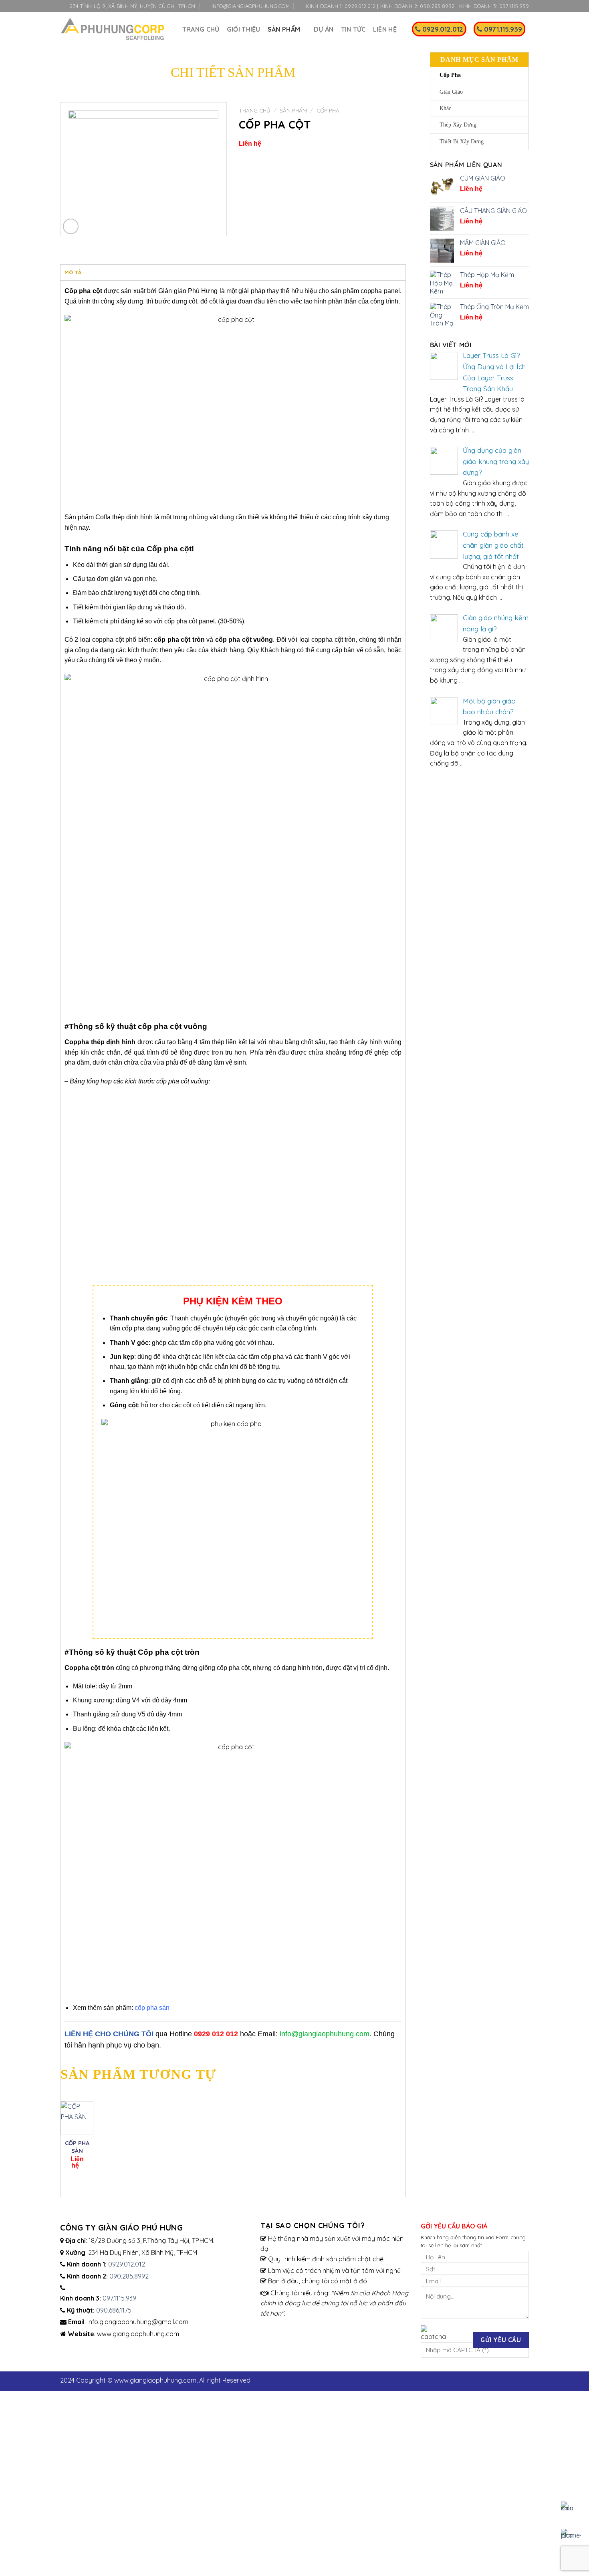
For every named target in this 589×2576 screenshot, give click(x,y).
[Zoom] (71, 226)
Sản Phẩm (293, 110)
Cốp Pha (450, 75)
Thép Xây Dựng (458, 125)
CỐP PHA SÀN (77, 2147)
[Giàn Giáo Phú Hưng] (113, 29)
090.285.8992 (129, 2276)
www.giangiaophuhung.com (155, 2380)
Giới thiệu (244, 29)
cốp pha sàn (152, 2008)
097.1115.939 (119, 2298)
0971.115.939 (502, 29)
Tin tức (353, 29)
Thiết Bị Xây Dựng (462, 142)
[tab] (73, 272)
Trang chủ (201, 29)
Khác (445, 108)
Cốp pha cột (83, 291)
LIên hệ (385, 29)
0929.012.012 (442, 29)
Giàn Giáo (451, 92)
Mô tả (73, 272)
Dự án (324, 29)
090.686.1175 (114, 2310)
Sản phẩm (284, 29)
